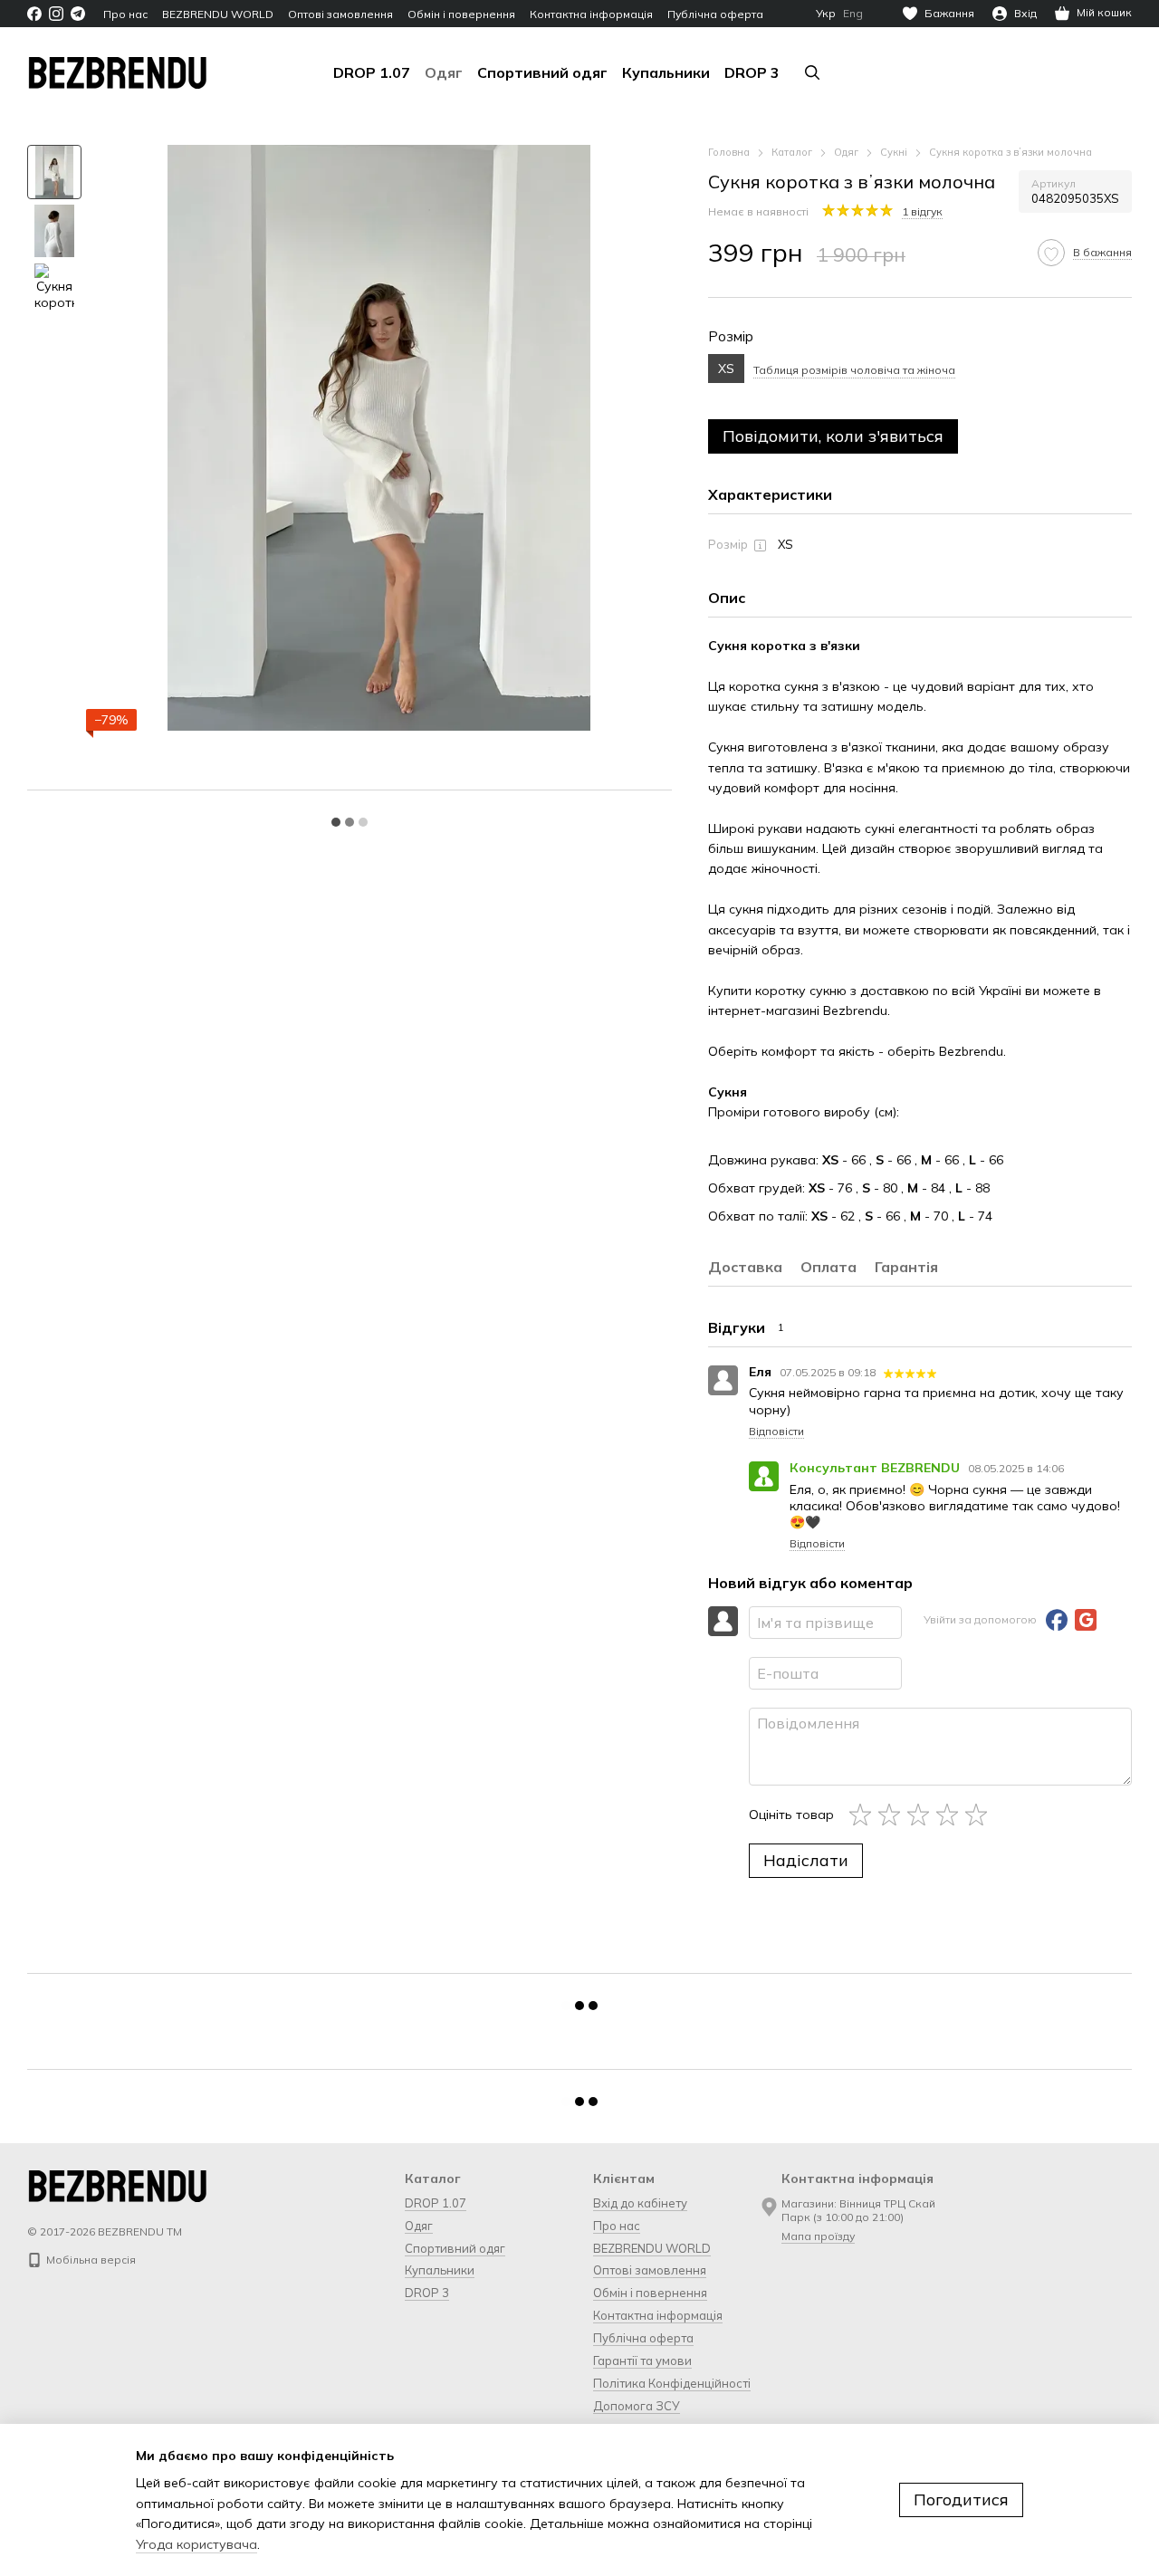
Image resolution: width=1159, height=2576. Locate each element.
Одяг (444, 72)
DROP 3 (752, 72)
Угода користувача (196, 2544)
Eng (853, 14)
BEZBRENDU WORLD (218, 14)
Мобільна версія (90, 2260)
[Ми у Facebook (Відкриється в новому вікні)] (34, 14)
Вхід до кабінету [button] (640, 2203)
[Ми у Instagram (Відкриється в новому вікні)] (56, 14)
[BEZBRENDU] (118, 2184)
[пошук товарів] (812, 72)
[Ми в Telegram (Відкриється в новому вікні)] (78, 14)
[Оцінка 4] (951, 1815)
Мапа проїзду (818, 2236)
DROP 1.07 (372, 72)
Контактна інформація (591, 14)
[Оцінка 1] (864, 1815)
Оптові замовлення (340, 14)
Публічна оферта (715, 14)
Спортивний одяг (542, 72)
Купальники (666, 72)
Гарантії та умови (642, 2361)
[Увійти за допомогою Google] (1086, 1620)
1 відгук (922, 211)
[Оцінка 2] (893, 1815)
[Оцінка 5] (980, 1815)
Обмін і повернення (461, 14)
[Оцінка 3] (922, 1815)
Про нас (125, 14)
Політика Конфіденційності (672, 2383)
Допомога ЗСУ (637, 2406)
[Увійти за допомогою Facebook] (1057, 1620)
